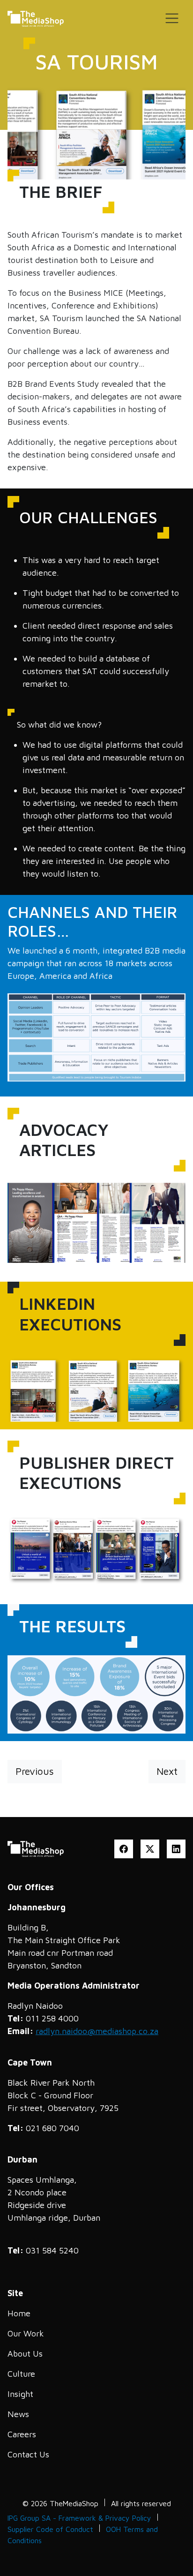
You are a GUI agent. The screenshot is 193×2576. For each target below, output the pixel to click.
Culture (21, 2374)
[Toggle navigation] (172, 18)
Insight (20, 2394)
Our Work (26, 2333)
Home (19, 2313)
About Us (25, 2354)
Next (167, 1771)
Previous (35, 1771)
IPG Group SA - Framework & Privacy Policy (79, 2518)
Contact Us (28, 2454)
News (18, 2414)
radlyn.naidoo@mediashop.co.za (97, 2031)
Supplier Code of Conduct (50, 2529)
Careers (22, 2434)
